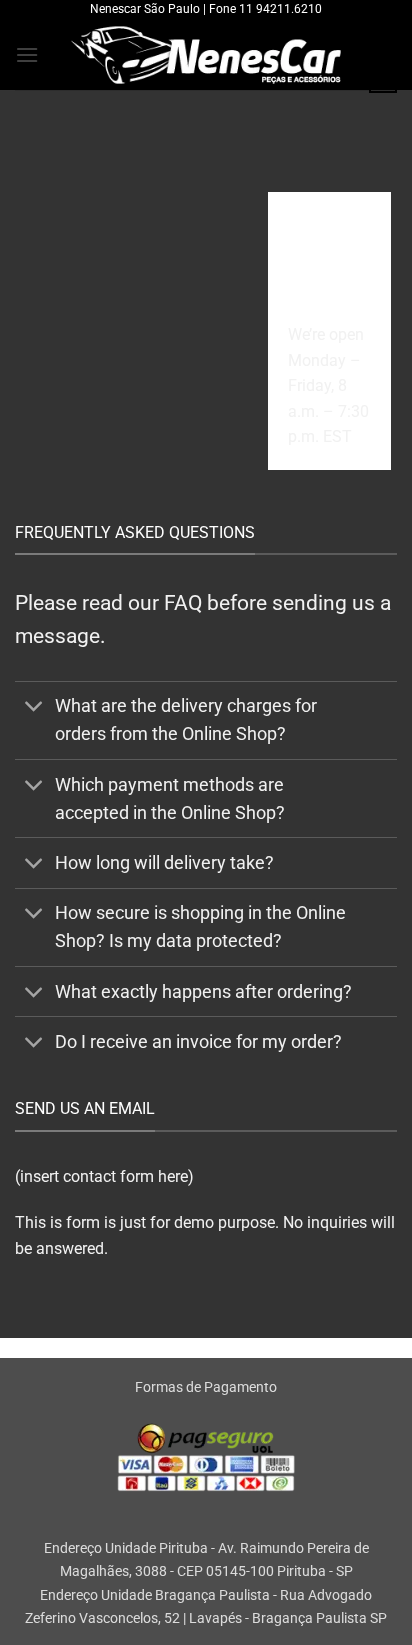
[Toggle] (34, 708)
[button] (27, 54)
